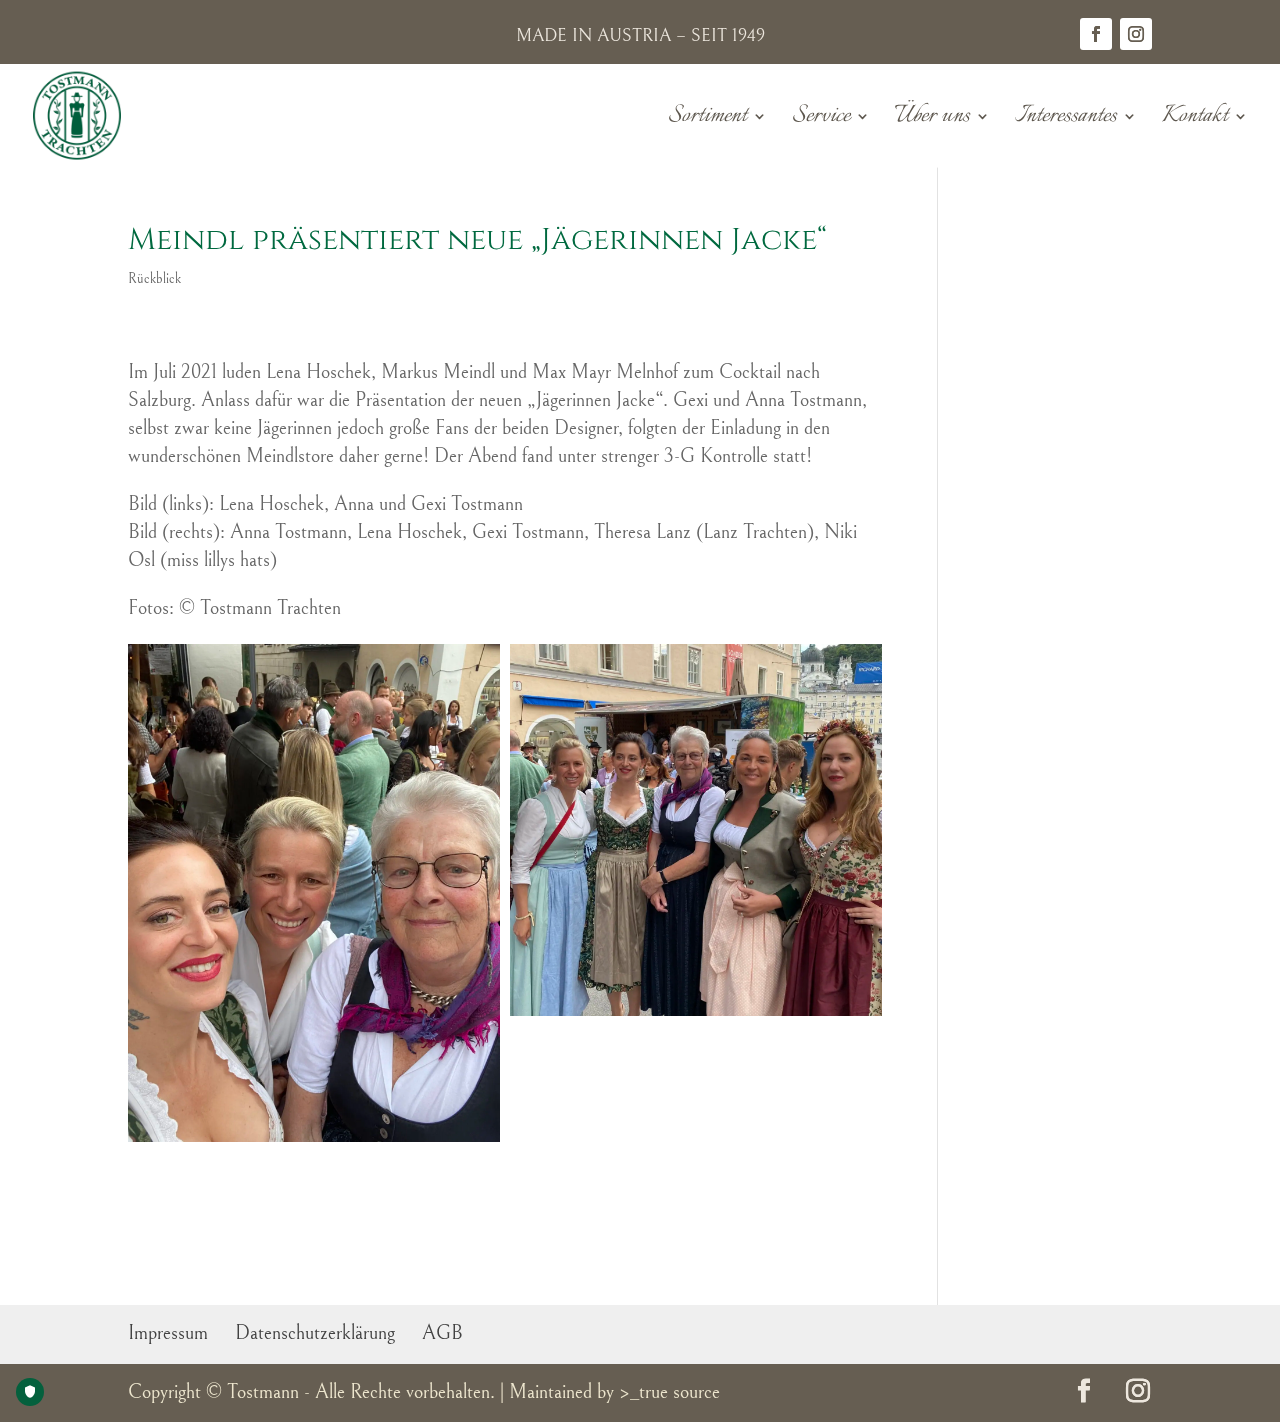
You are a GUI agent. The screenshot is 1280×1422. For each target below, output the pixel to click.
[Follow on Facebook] (1096, 34)
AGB (442, 1333)
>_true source (669, 1392)
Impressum (168, 1333)
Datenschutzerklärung (315, 1333)
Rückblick (154, 279)
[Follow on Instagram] (1136, 34)
